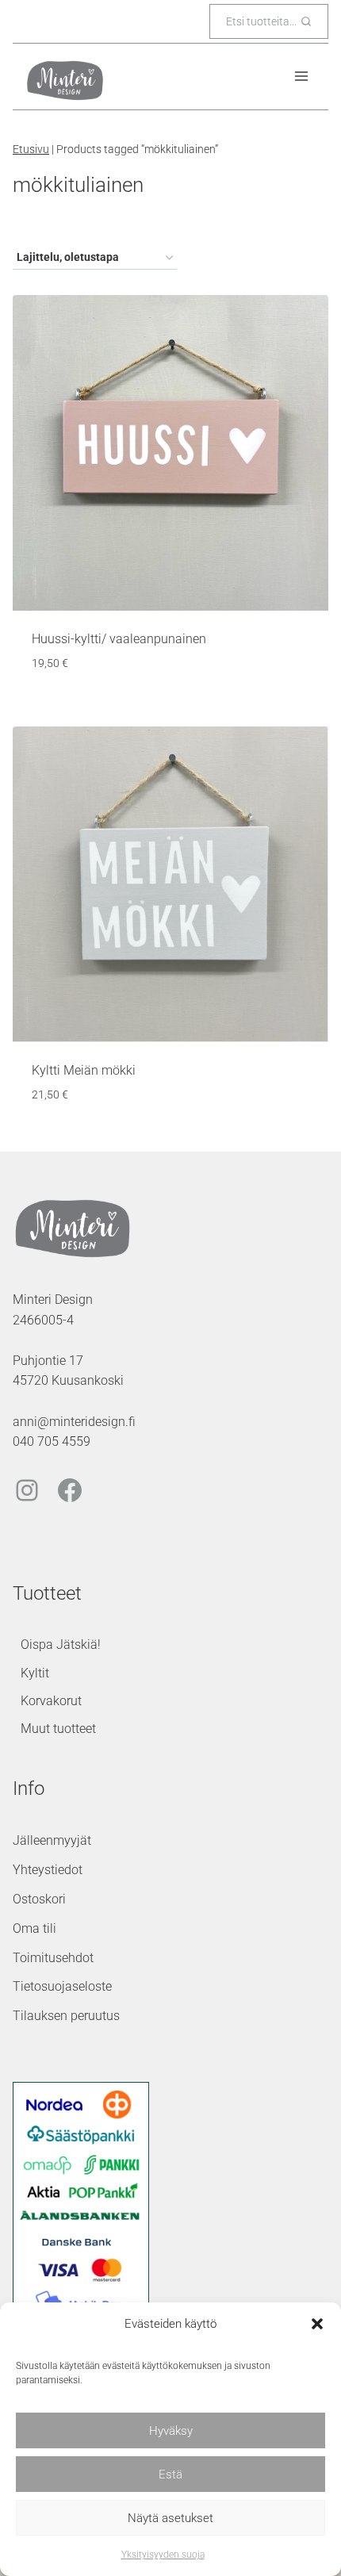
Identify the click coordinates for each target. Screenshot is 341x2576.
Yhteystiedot (48, 1870)
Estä (170, 2474)
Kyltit (35, 1673)
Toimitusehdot (53, 1958)
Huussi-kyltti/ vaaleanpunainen (119, 639)
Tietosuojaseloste (62, 1986)
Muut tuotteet (58, 1729)
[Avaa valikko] (301, 77)
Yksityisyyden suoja (163, 2555)
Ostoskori (39, 1899)
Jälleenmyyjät (52, 1840)
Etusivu (31, 149)
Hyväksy (171, 2431)
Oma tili (34, 1928)
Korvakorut (51, 1701)
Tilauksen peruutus (66, 2016)
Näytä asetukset (170, 2518)
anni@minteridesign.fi (74, 1422)
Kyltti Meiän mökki (84, 1070)
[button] (317, 2324)
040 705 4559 (52, 1441)
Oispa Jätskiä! (61, 1644)
